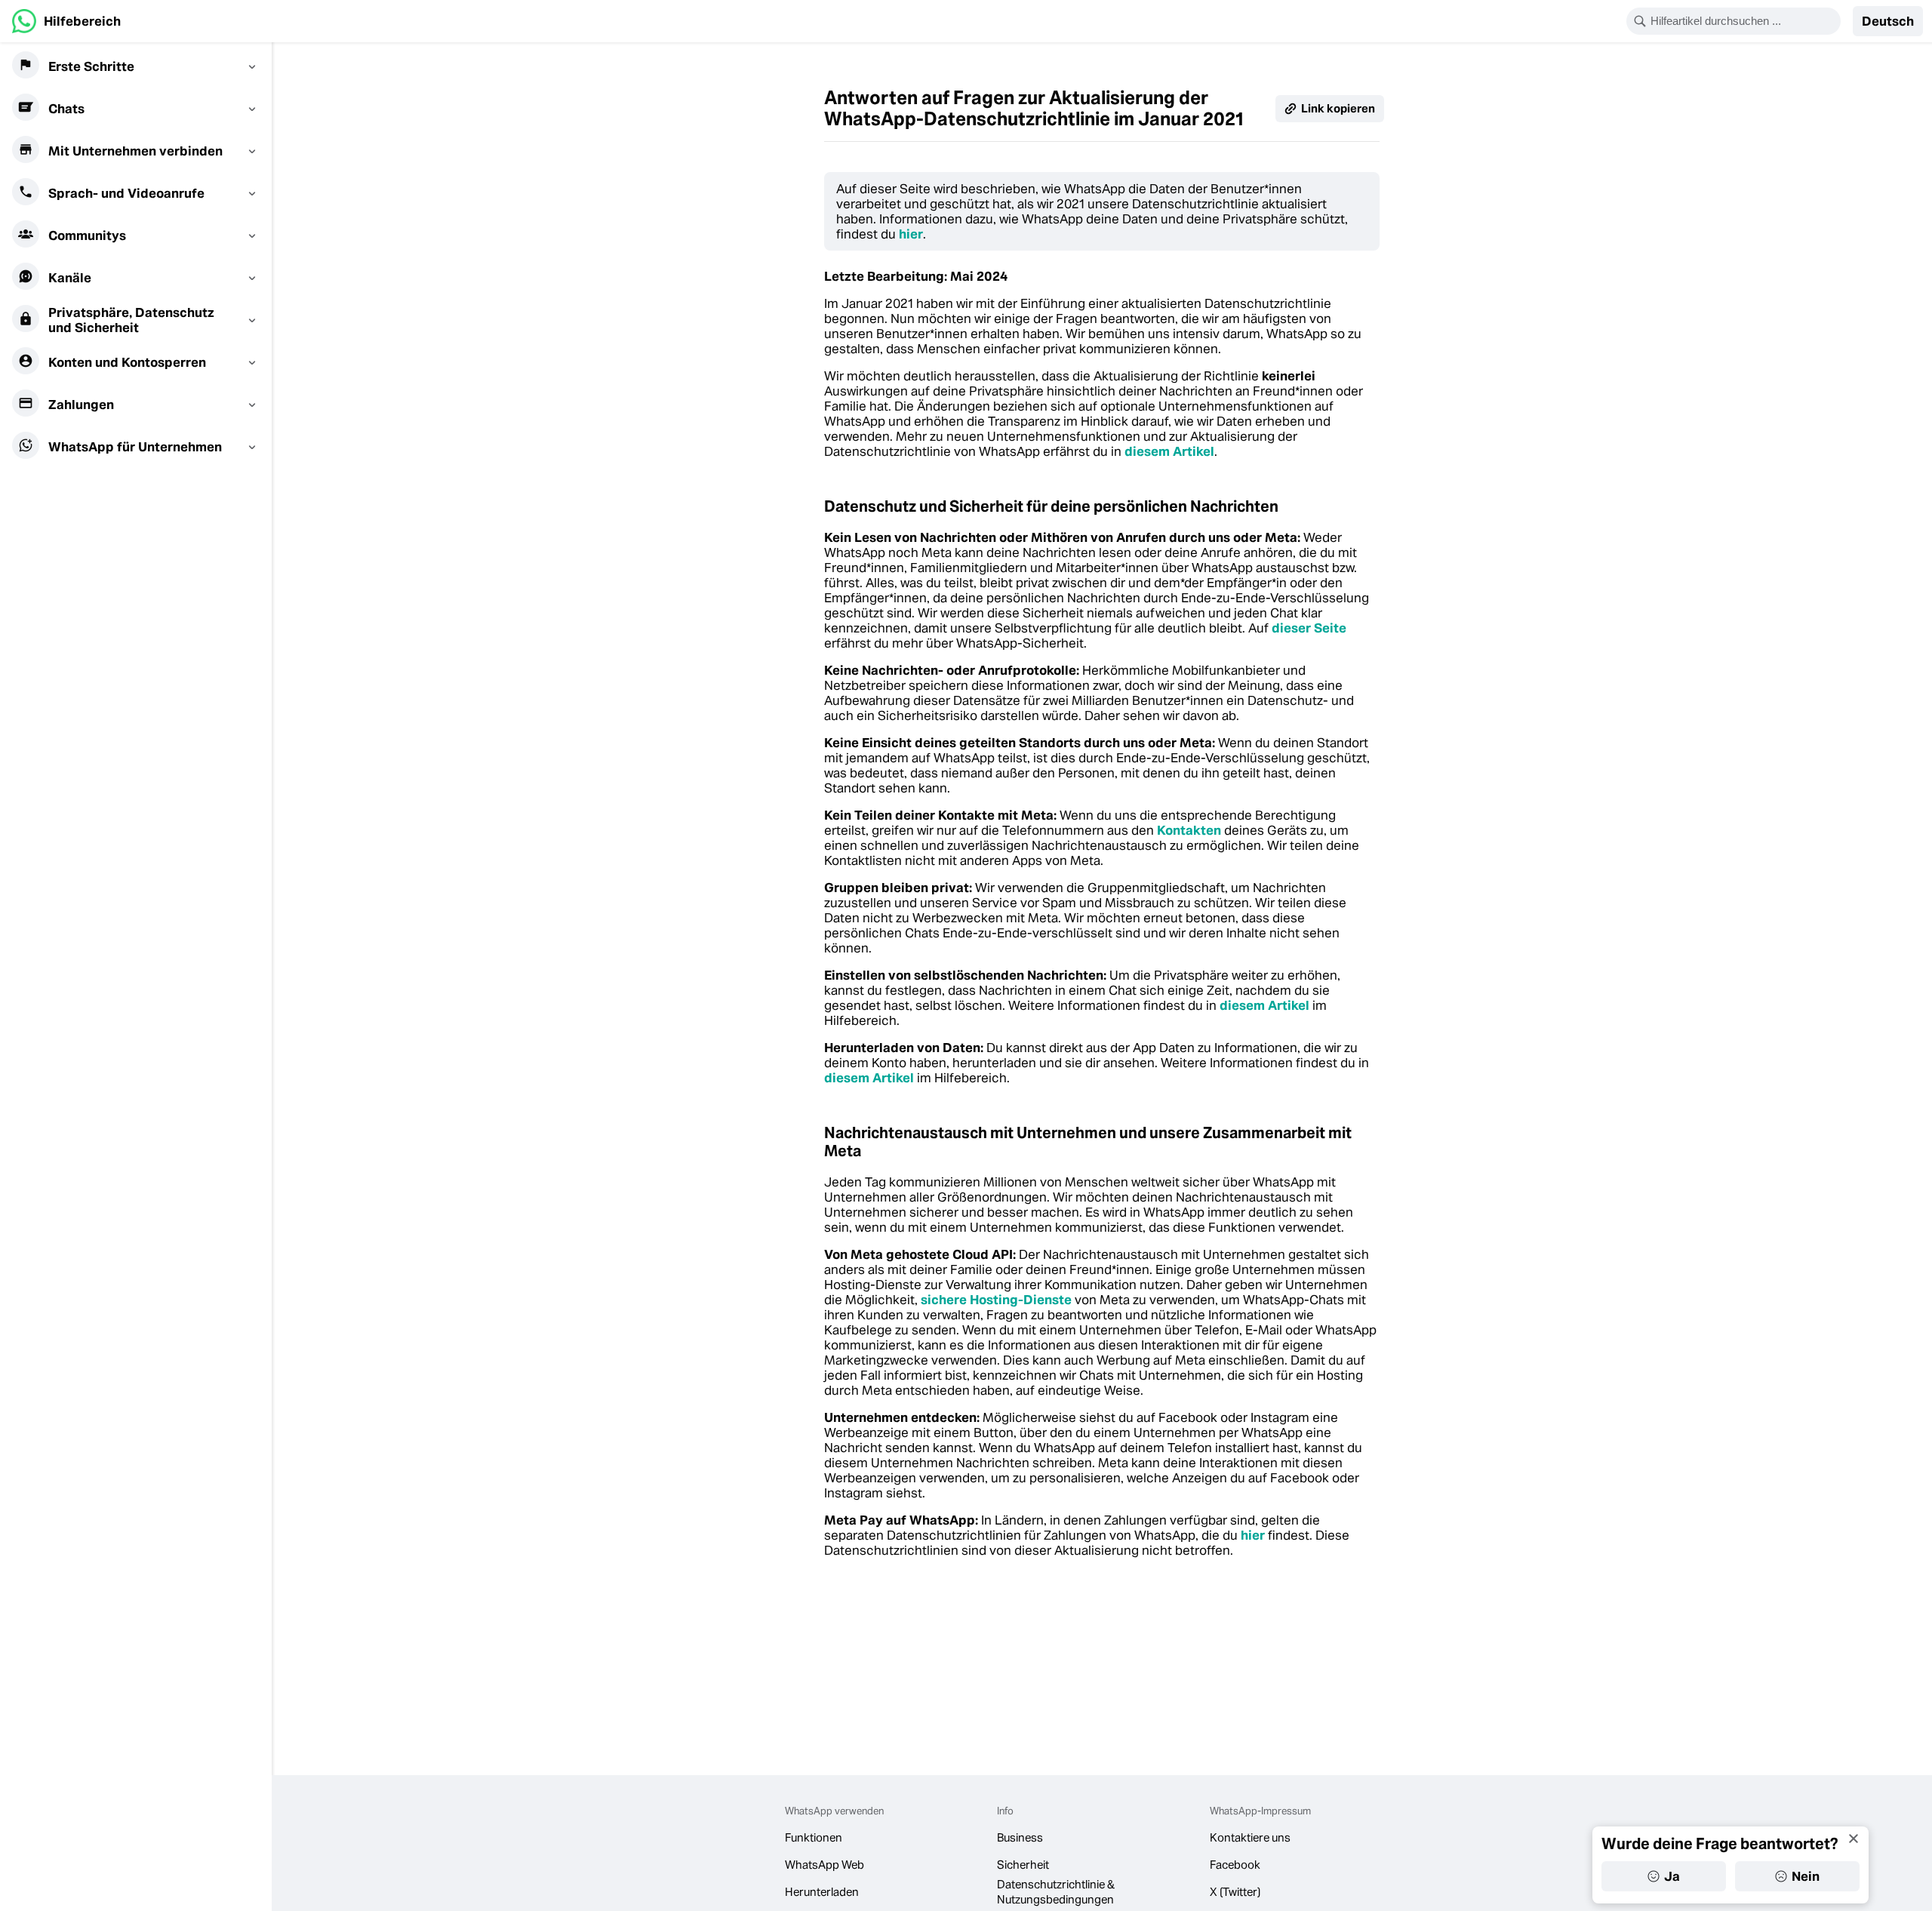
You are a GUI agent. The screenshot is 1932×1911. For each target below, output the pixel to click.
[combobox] (1743, 21)
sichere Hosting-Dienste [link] (996, 1300)
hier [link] (911, 234)
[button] (1888, 21)
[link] (66, 21)
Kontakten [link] (1189, 830)
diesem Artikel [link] (1169, 451)
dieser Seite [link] (1309, 628)
